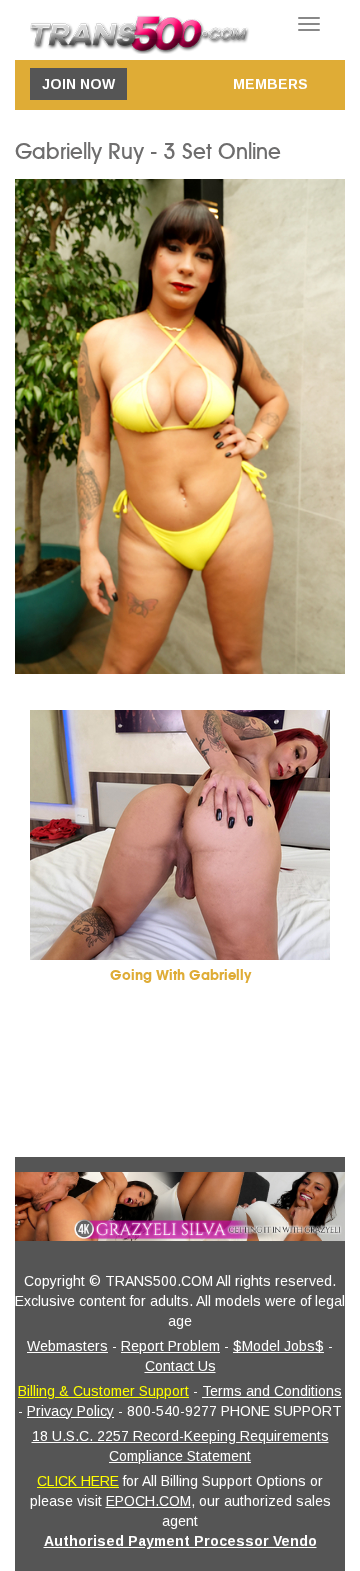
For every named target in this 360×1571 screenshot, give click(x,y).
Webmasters (67, 1346)
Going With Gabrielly (180, 975)
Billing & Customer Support (103, 1391)
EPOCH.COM (148, 1501)
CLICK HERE (78, 1481)
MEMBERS (270, 84)
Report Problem (170, 1346)
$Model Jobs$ (278, 1346)
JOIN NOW (78, 84)
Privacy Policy (70, 1411)
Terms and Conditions (272, 1391)
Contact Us (180, 1366)
